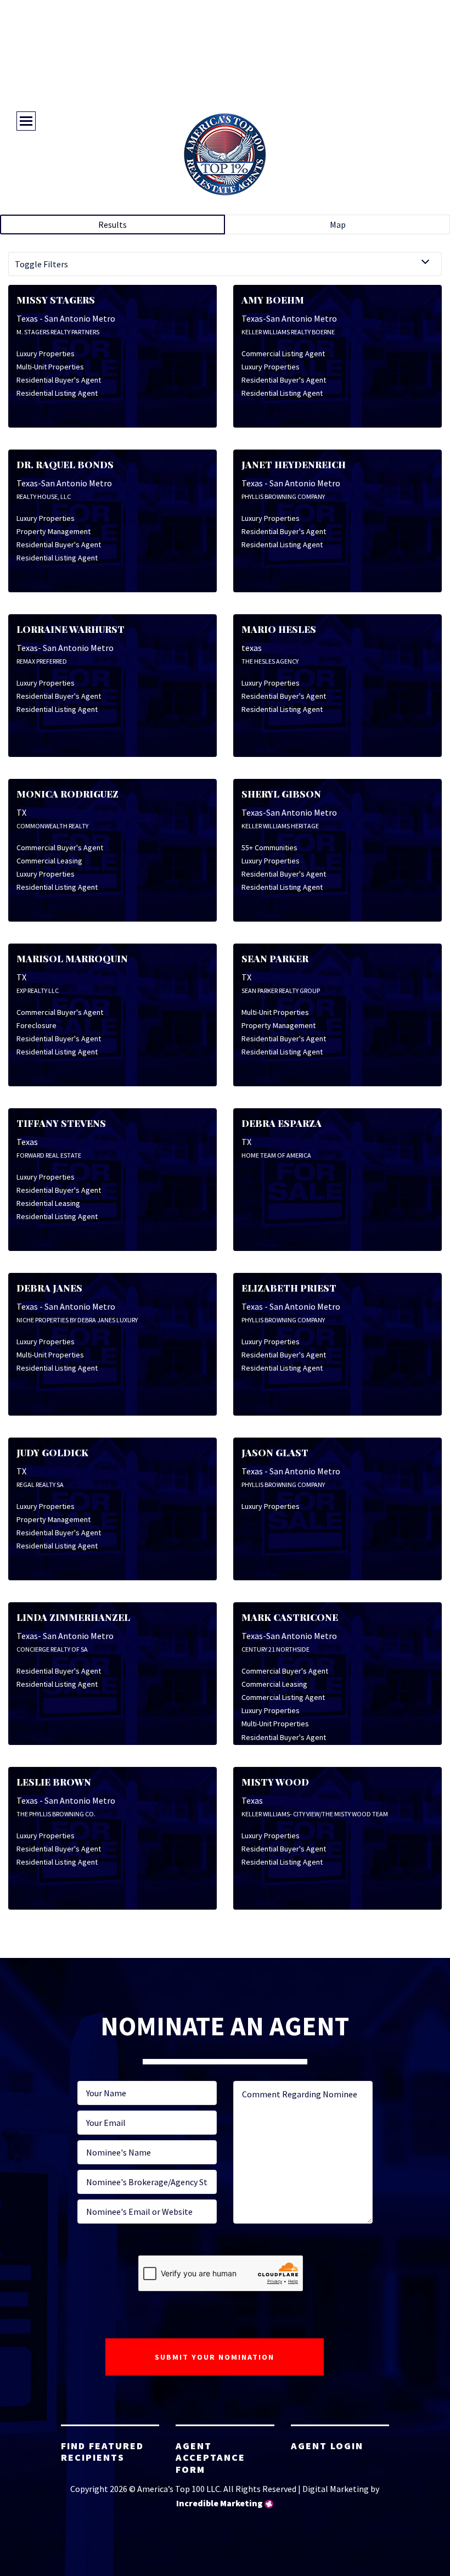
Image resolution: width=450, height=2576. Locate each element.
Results (113, 225)
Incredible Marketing (220, 2503)
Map (338, 225)
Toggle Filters (41, 264)
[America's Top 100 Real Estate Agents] (225, 154)
